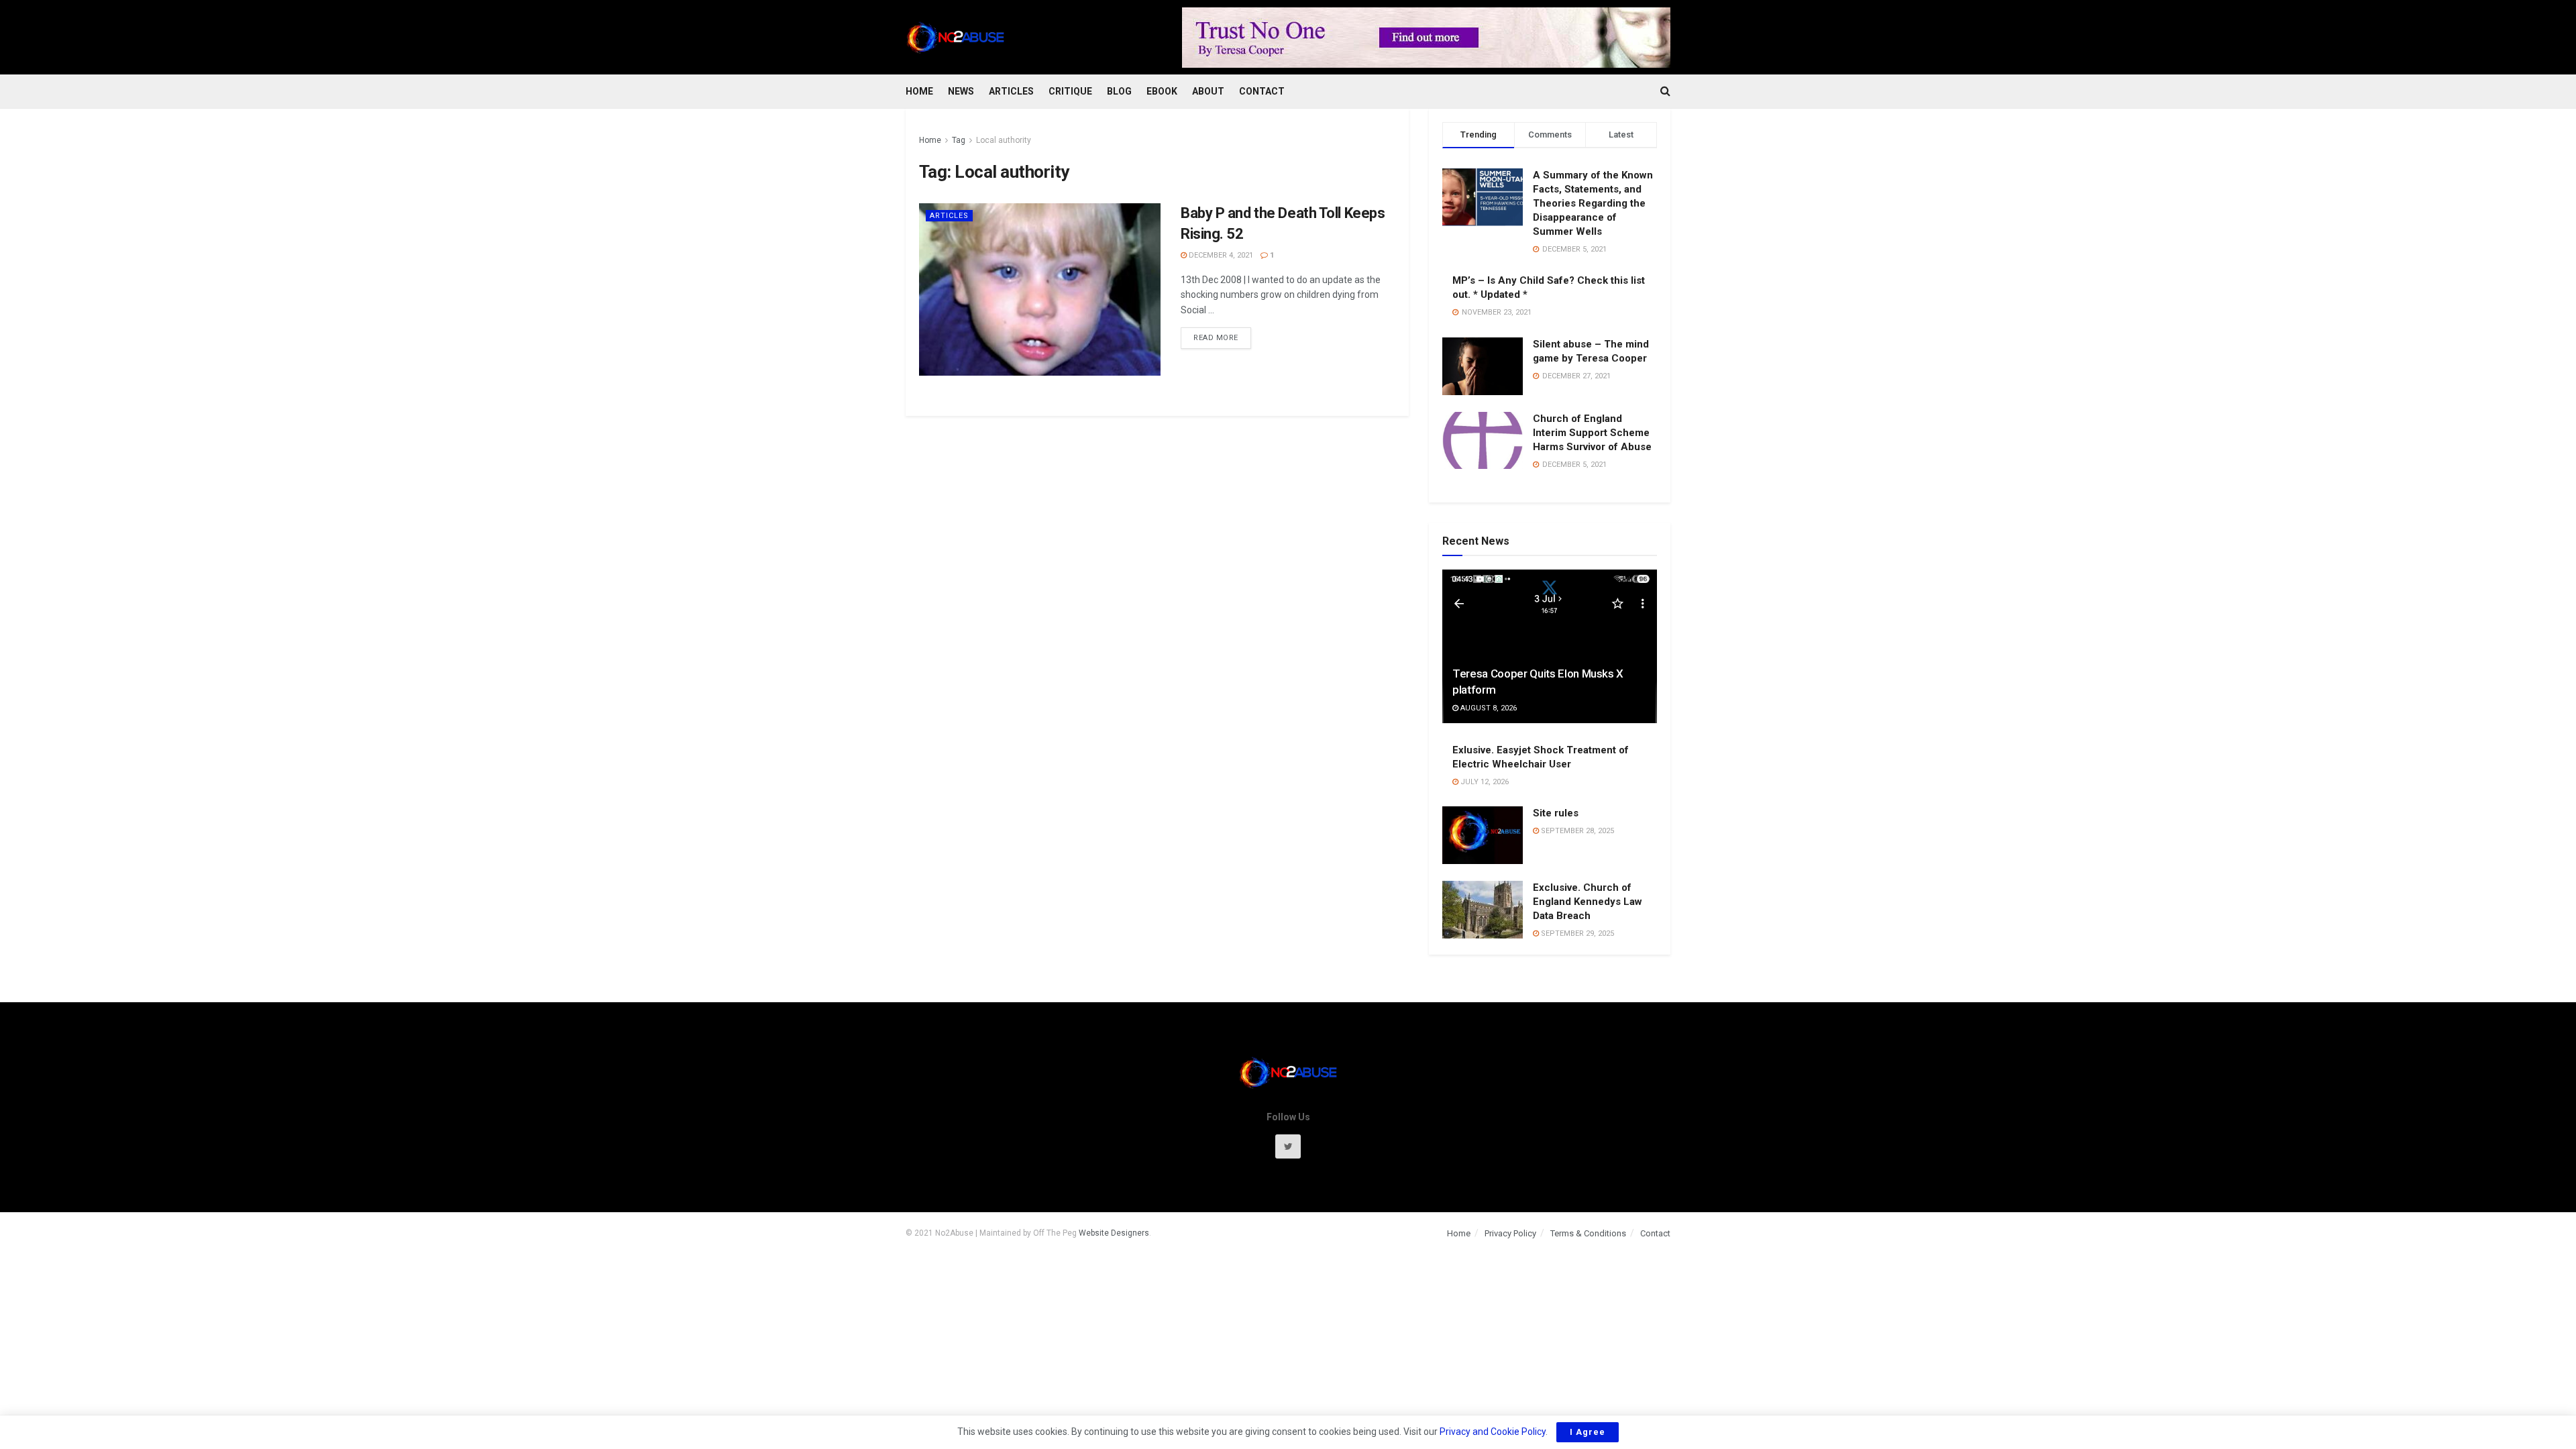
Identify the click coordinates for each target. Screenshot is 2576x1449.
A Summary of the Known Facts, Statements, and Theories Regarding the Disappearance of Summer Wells (1593, 203)
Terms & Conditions (1588, 1233)
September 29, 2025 (1576, 933)
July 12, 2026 (1484, 782)
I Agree (1588, 1432)
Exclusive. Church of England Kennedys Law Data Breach (1588, 902)
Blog (1119, 91)
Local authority (1004, 140)
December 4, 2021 (1220, 255)
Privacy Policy (1510, 1233)
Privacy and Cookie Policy (1493, 1432)
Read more (1216, 338)
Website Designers (1114, 1233)
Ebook (1162, 91)
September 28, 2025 (1576, 831)
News (961, 91)
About (1208, 91)
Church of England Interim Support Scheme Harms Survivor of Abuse (1592, 433)
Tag (959, 140)
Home (919, 91)
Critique (1070, 91)
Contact (1262, 91)
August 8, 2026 (1488, 708)
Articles (1011, 91)
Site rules (1556, 813)
